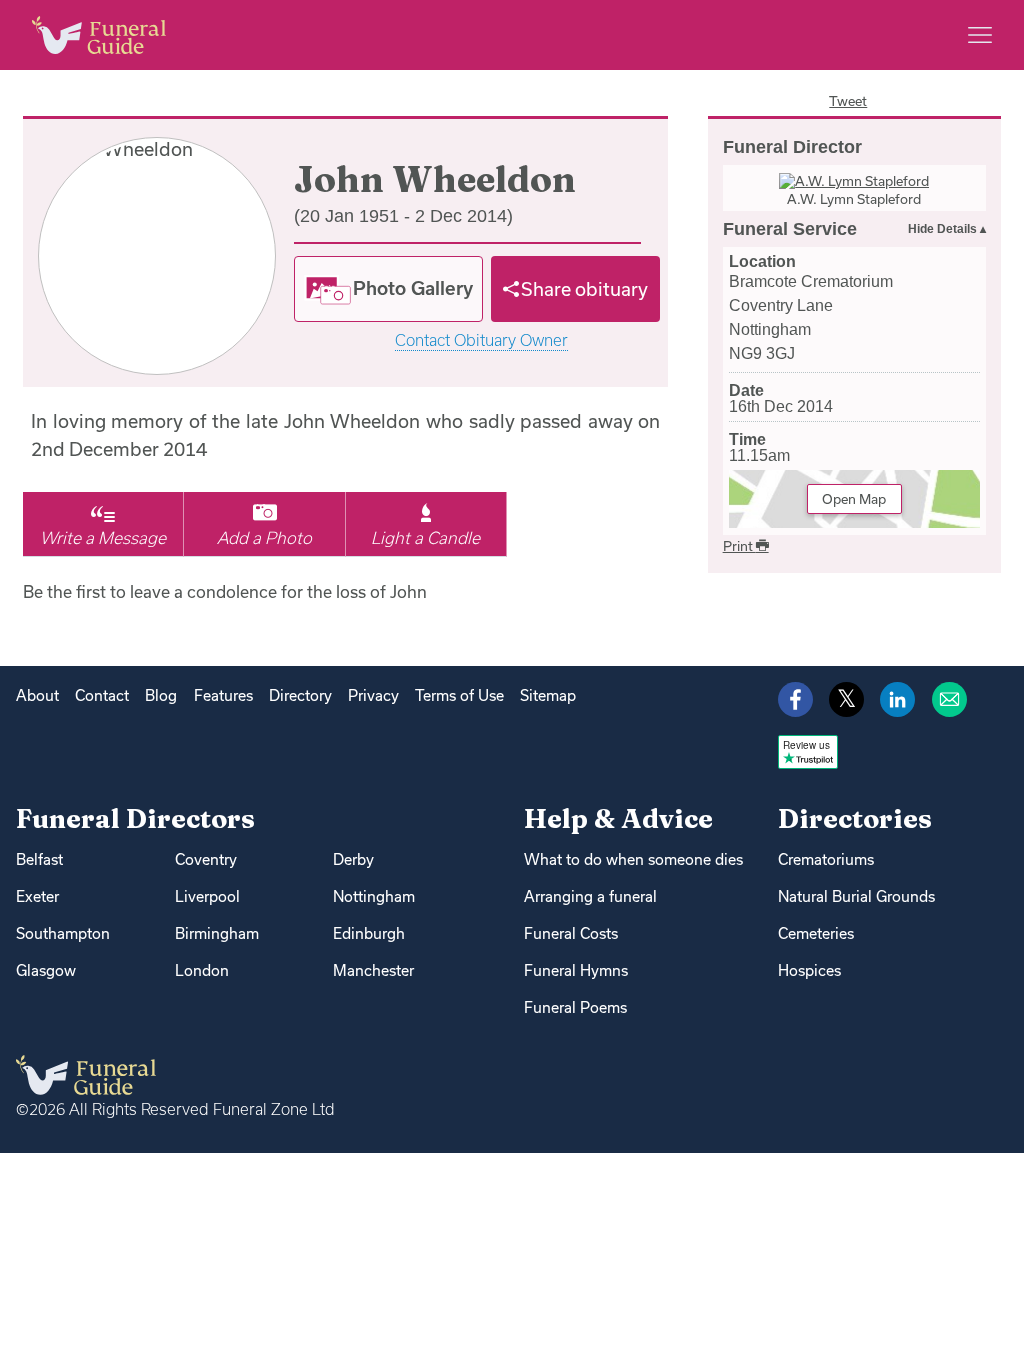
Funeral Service (790, 229)
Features (223, 695)
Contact (102, 695)
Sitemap (548, 695)
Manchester (373, 970)
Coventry (206, 859)
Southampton (63, 933)
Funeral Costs (571, 933)
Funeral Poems (575, 1007)
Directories (855, 818)
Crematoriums (826, 859)
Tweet (848, 101)
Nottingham (374, 896)
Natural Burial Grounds (856, 896)
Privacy (373, 695)
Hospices (809, 970)
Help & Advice (618, 818)
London (202, 970)
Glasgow (46, 970)
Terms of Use (459, 695)
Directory (300, 695)
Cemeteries (816, 933)
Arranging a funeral (590, 896)
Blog (161, 695)
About (37, 695)
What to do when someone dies (633, 859)
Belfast (39, 859)
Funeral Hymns (576, 970)
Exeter (37, 896)
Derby (353, 859)
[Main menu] (980, 35)
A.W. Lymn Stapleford (854, 199)
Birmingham (217, 933)
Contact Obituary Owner (481, 340)
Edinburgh (369, 933)
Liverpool (207, 896)
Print (739, 546)
